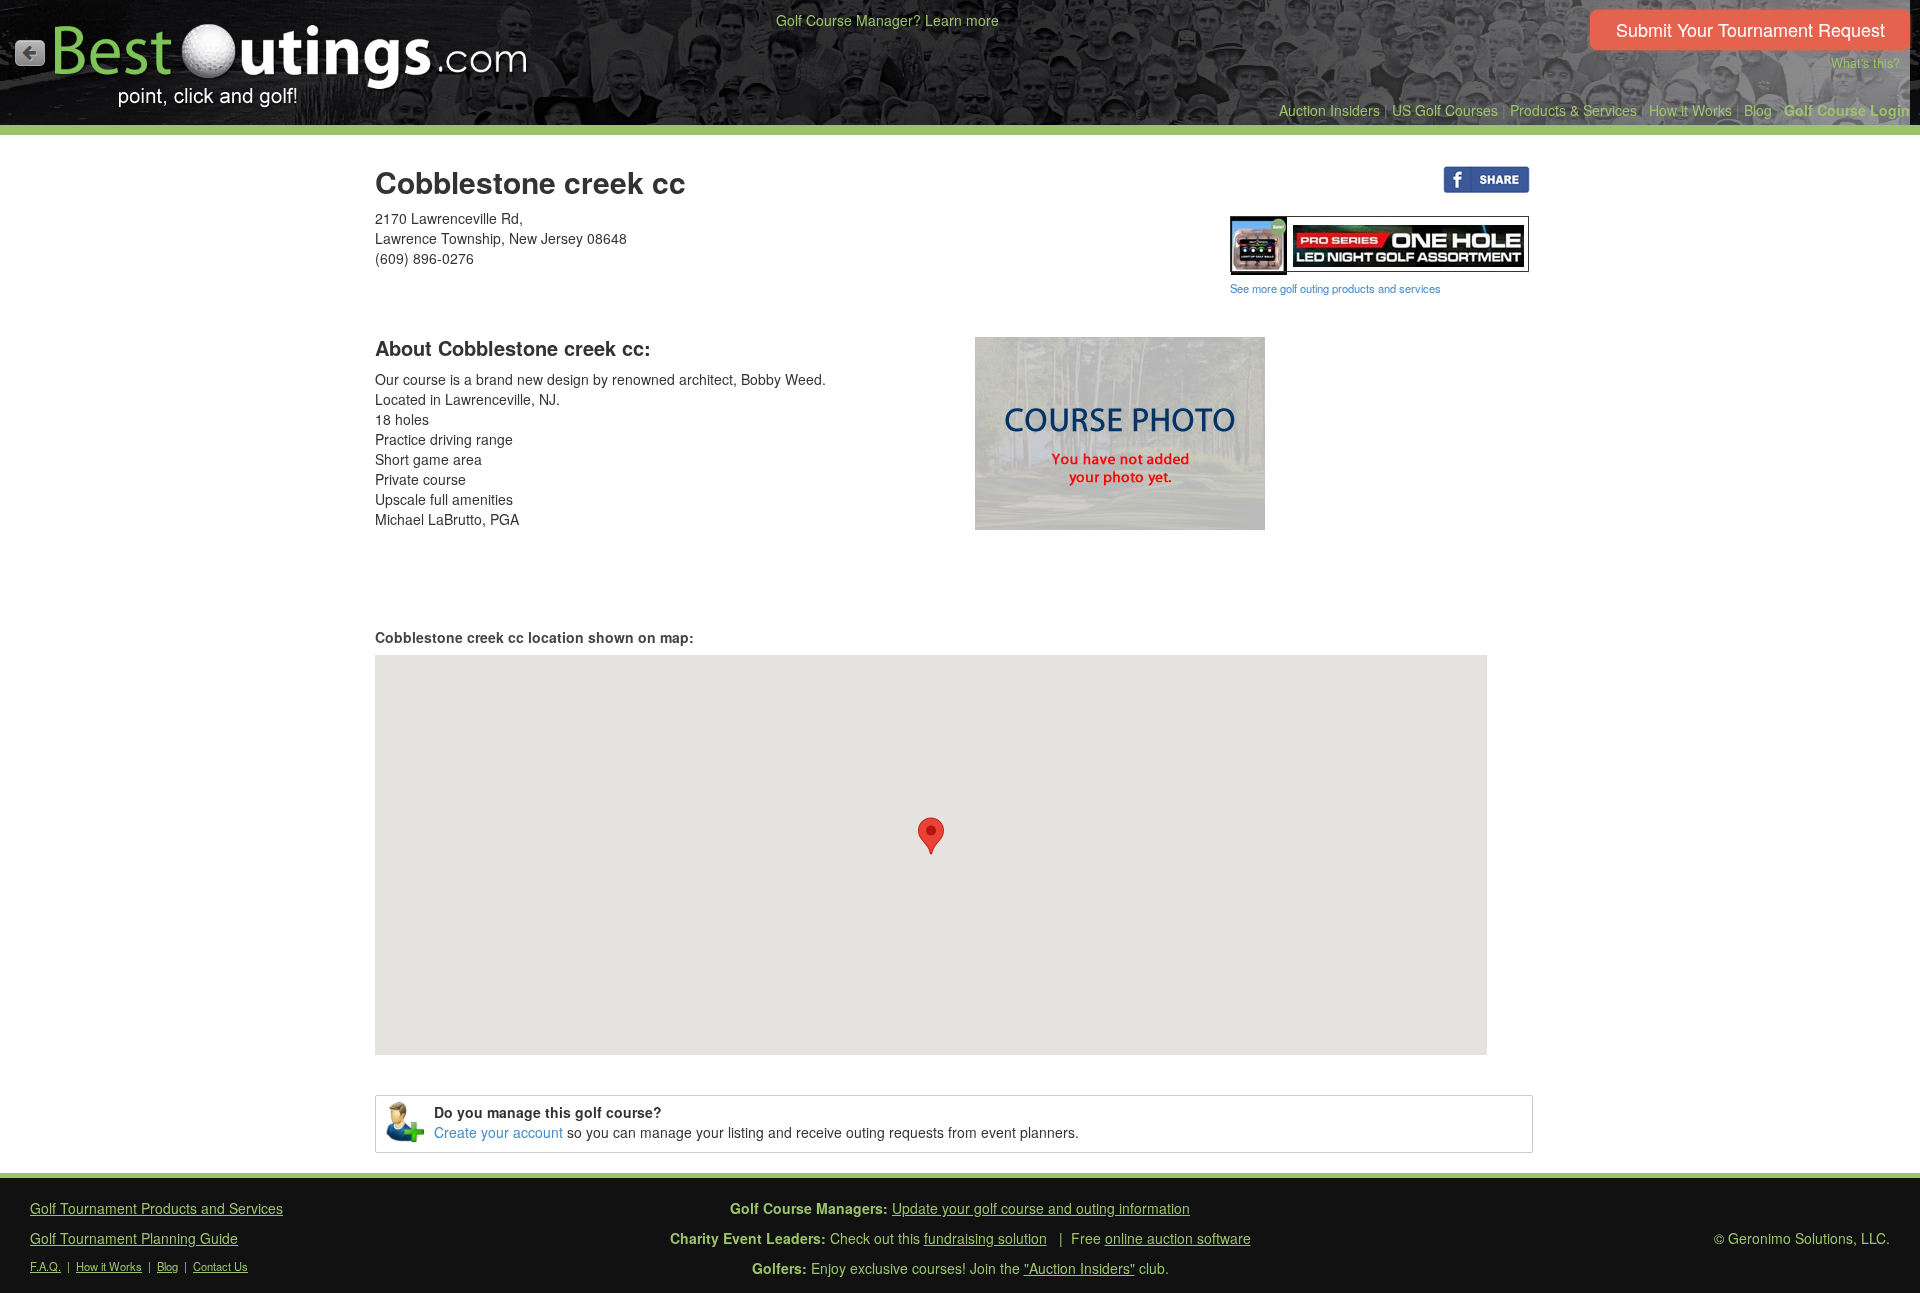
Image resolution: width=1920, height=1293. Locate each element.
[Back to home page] (30, 53)
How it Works (1690, 110)
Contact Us (220, 1266)
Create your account (498, 1132)
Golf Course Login (1847, 110)
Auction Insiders (1329, 110)
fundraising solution (985, 1238)
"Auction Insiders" (1079, 1268)
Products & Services (1573, 110)
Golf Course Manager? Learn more (887, 20)
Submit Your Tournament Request (1750, 29)
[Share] (1486, 178)
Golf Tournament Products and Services (156, 1208)
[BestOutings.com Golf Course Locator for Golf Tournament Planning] (291, 58)
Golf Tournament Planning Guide (134, 1238)
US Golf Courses (1445, 110)
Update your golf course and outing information (1041, 1208)
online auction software (1178, 1238)
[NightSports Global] (1380, 243)
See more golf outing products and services (1335, 288)
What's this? (1865, 63)
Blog (1758, 110)
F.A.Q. (45, 1266)
